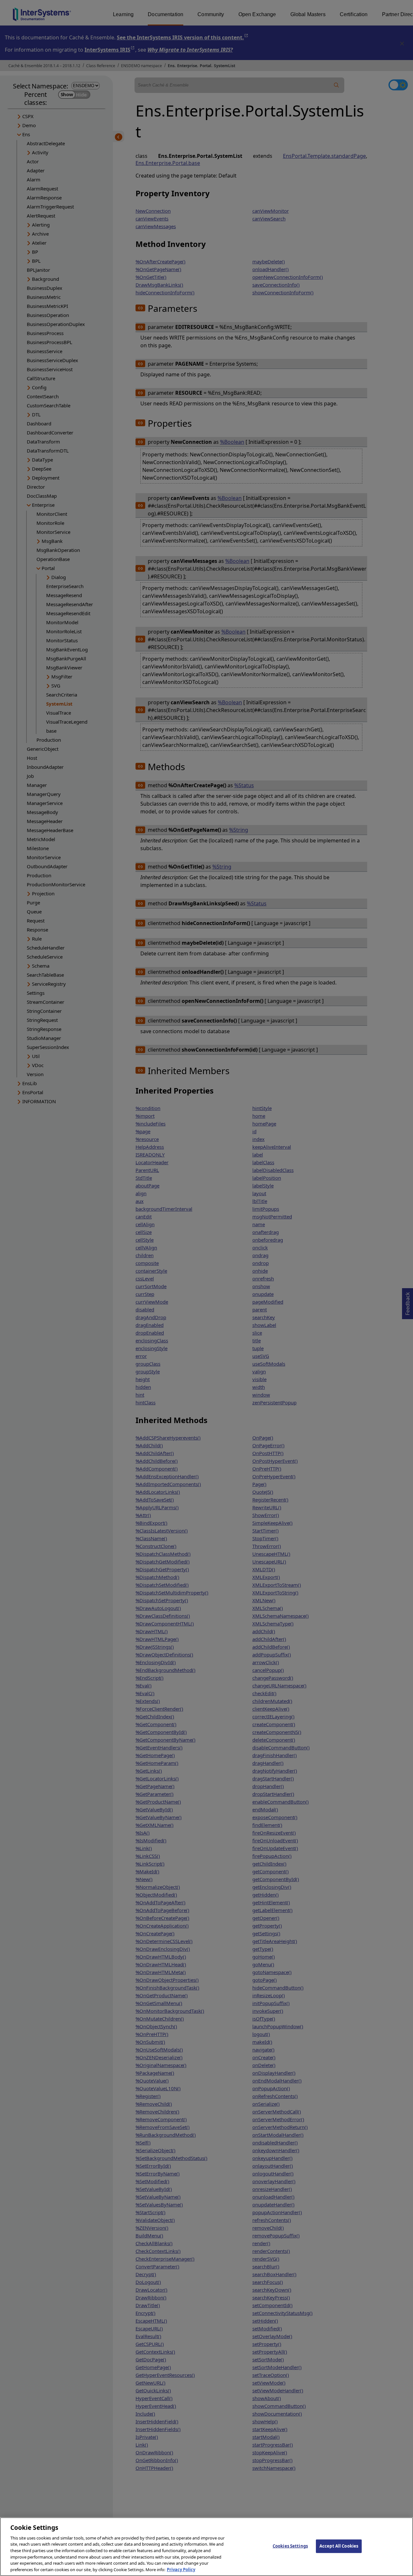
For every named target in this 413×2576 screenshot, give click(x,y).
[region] (206, 2547)
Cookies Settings (290, 2546)
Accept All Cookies (339, 2546)
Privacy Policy (181, 2569)
